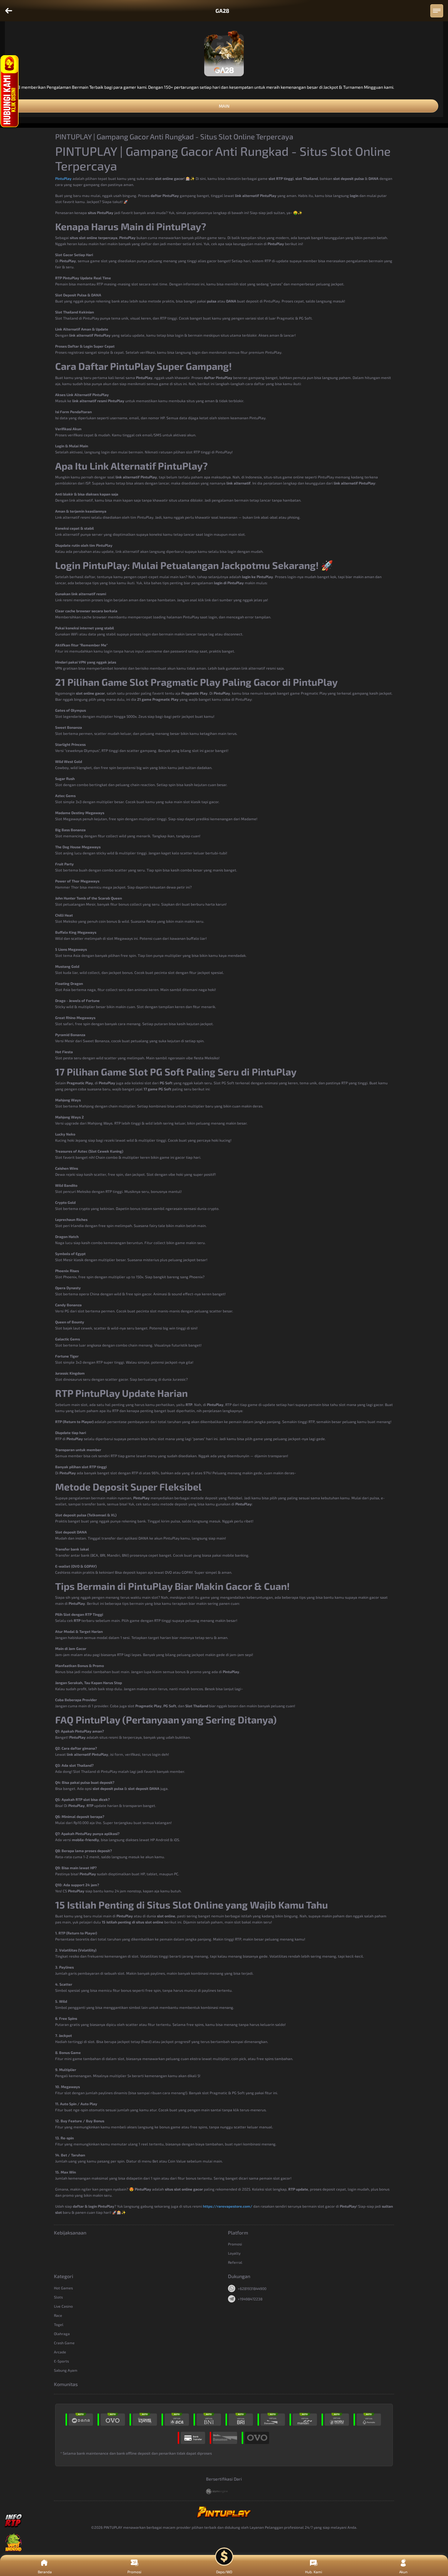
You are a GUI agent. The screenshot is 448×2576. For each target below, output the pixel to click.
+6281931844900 (252, 2288)
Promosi (235, 2244)
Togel (59, 2324)
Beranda (45, 2572)
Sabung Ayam (66, 2370)
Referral (235, 2262)
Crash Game (64, 2343)
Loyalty (234, 2253)
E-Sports (61, 2361)
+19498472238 (250, 2299)
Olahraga (62, 2334)
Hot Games (63, 2288)
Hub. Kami (314, 2572)
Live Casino (63, 2306)
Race (58, 2315)
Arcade (60, 2352)
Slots (58, 2297)
